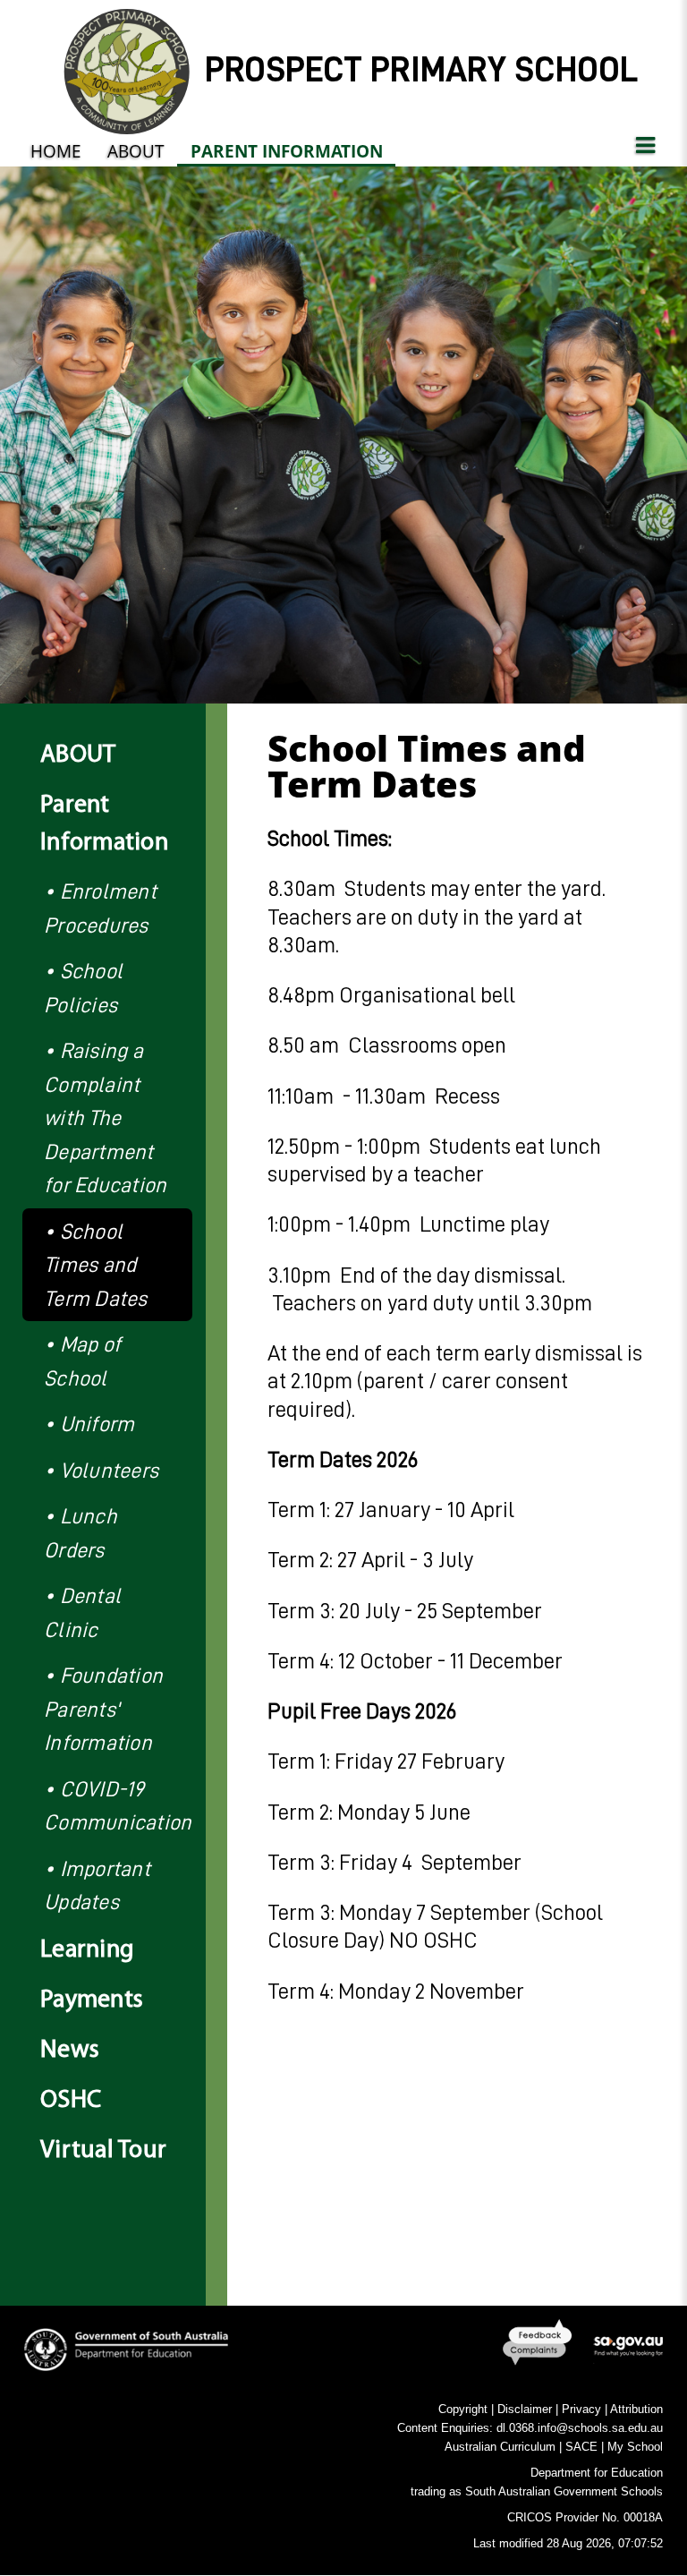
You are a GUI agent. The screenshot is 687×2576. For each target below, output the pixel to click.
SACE (581, 2447)
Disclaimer (525, 2409)
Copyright (463, 2409)
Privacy (581, 2409)
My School (635, 2447)
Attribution (636, 2409)
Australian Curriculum (500, 2447)
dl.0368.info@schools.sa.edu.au (580, 2428)
